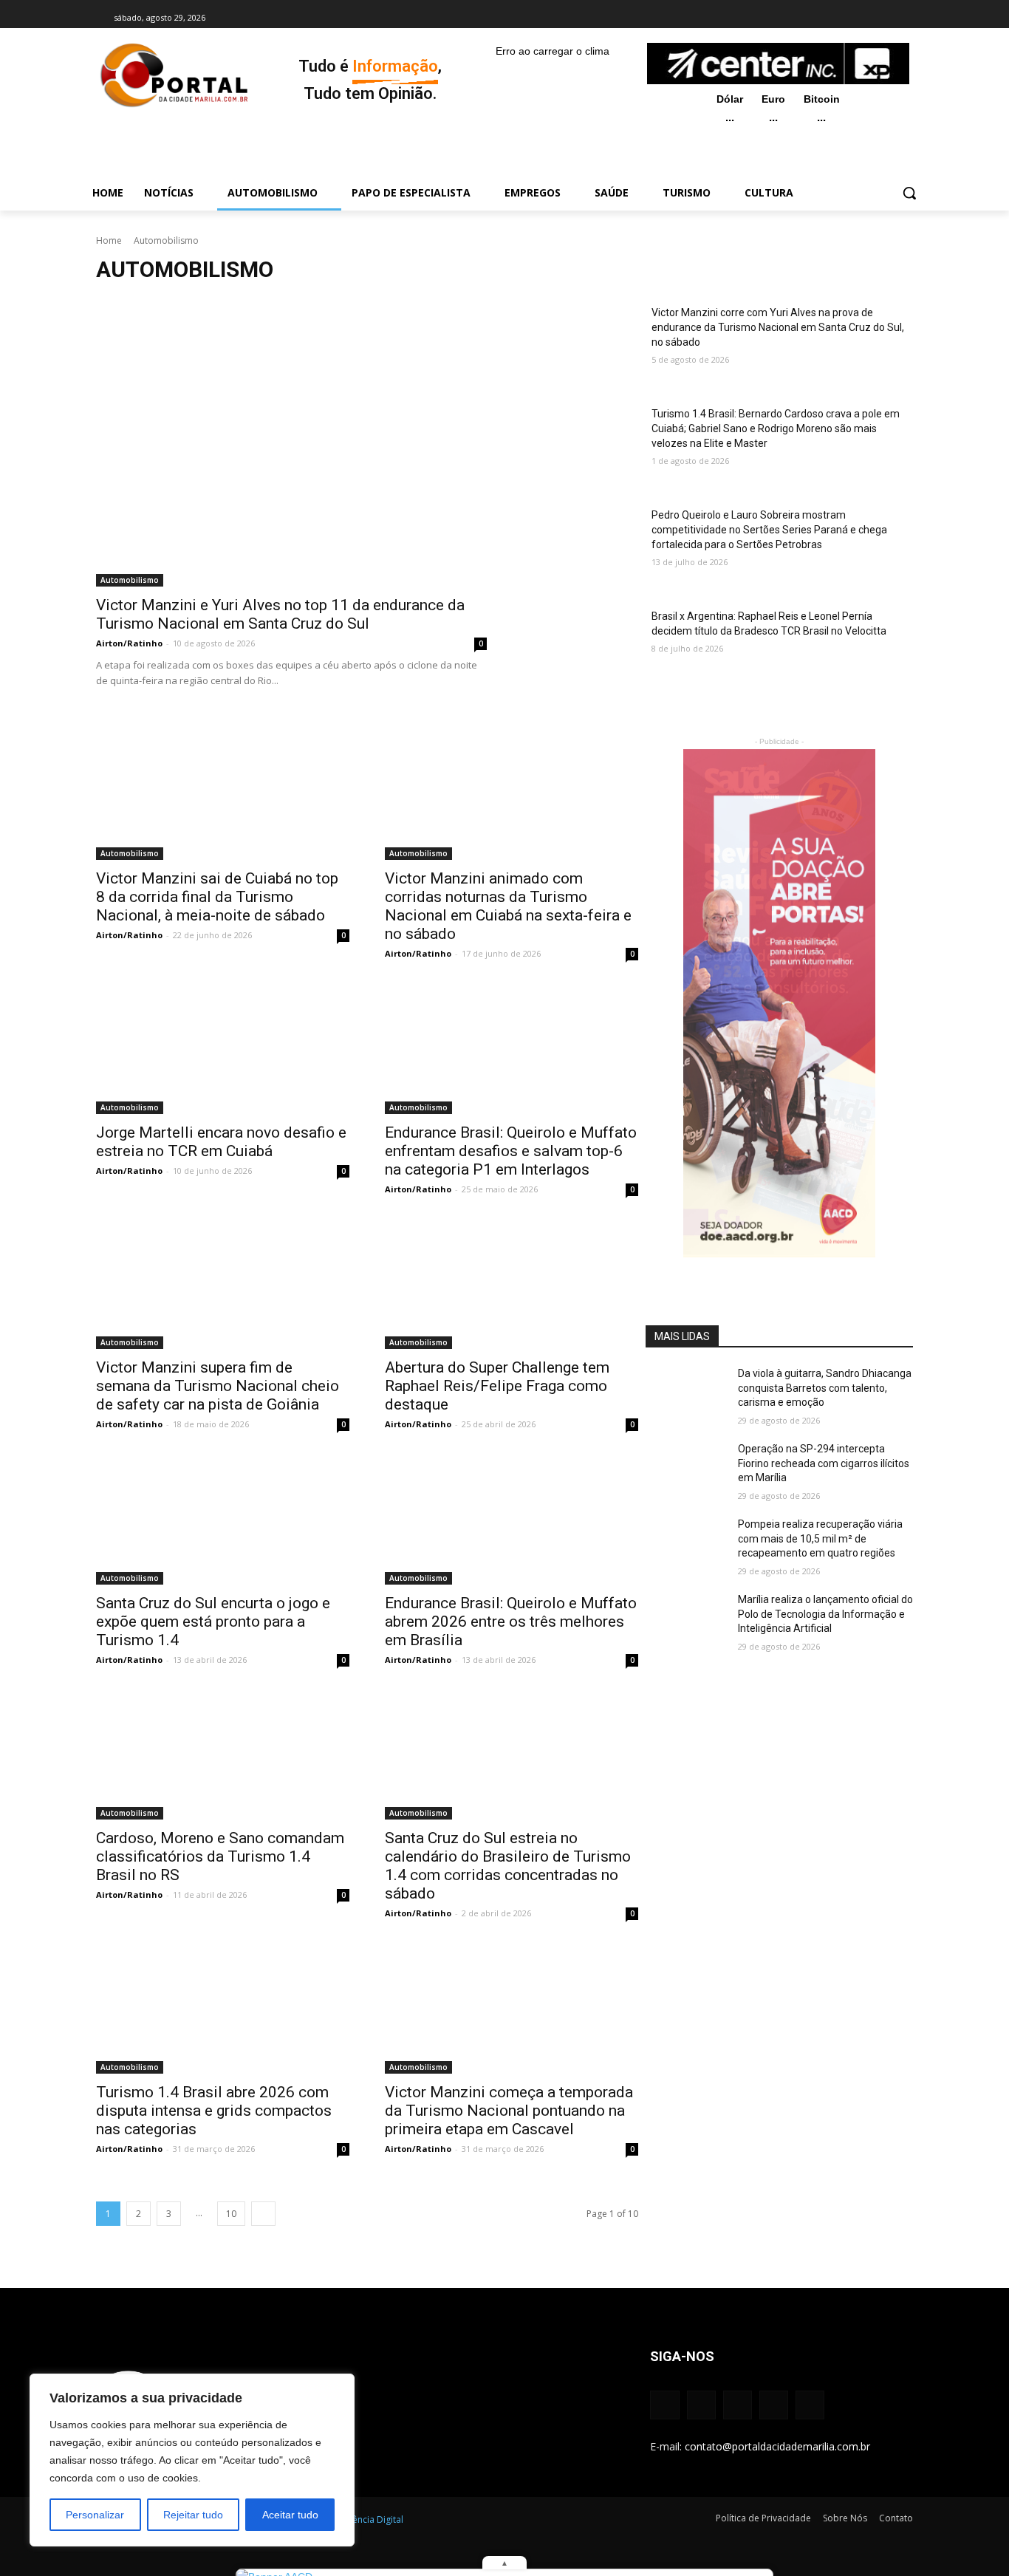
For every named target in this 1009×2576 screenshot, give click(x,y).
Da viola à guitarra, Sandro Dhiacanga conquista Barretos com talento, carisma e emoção (825, 1388)
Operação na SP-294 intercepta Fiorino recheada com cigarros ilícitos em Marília (824, 1463)
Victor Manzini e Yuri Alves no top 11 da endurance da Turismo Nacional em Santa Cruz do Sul (280, 614)
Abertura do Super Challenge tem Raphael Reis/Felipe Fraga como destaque (497, 1386)
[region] (192, 2460)
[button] (909, 193)
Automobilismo (130, 580)
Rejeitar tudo (193, 2515)
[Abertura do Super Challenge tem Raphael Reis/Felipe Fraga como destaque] (512, 1286)
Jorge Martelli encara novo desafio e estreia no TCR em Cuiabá (221, 1142)
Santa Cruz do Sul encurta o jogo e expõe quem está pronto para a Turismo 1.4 (213, 1622)
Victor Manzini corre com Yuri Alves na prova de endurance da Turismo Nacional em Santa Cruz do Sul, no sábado (778, 327)
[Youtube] (887, 18)
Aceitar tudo (290, 2515)
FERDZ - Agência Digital (355, 2519)
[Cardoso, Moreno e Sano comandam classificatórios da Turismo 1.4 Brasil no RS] (223, 1757)
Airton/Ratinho (129, 643)
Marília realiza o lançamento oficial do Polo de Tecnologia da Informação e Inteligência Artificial (825, 1614)
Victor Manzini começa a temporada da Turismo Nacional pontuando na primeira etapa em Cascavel (509, 2111)
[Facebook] (805, 18)
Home (109, 240)
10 (231, 2214)
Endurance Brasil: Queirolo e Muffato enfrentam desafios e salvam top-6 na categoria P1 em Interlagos (511, 1151)
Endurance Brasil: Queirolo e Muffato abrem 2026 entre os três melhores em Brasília (511, 1622)
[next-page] (263, 2214)
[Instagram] (825, 18)
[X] (866, 18)
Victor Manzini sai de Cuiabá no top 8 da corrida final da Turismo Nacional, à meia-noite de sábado (217, 897)
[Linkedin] (846, 18)
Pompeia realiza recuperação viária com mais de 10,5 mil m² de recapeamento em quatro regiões (820, 1538)
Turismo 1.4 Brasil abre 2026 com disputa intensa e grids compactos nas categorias (214, 2111)
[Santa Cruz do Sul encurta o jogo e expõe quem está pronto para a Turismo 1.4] (223, 1521)
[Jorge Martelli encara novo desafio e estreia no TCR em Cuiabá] (223, 1050)
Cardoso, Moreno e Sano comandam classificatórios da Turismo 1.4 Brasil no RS (220, 1856)
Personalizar (95, 2515)
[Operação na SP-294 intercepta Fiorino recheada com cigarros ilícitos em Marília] (686, 1470)
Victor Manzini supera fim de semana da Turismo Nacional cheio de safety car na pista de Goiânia (218, 1386)
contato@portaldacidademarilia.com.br (777, 2446)
